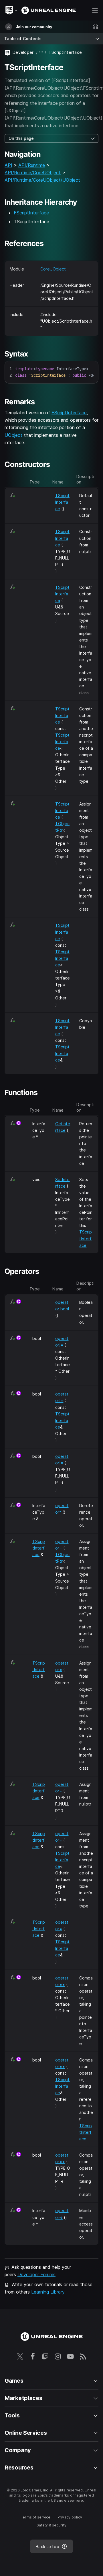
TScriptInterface (62, 502)
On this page (21, 138)
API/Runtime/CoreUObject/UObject (42, 180)
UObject (13, 435)
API (8, 165)
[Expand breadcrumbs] (41, 52)
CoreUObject (53, 269)
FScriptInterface (31, 213)
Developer (23, 52)
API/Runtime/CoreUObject (33, 173)
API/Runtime (32, 165)
